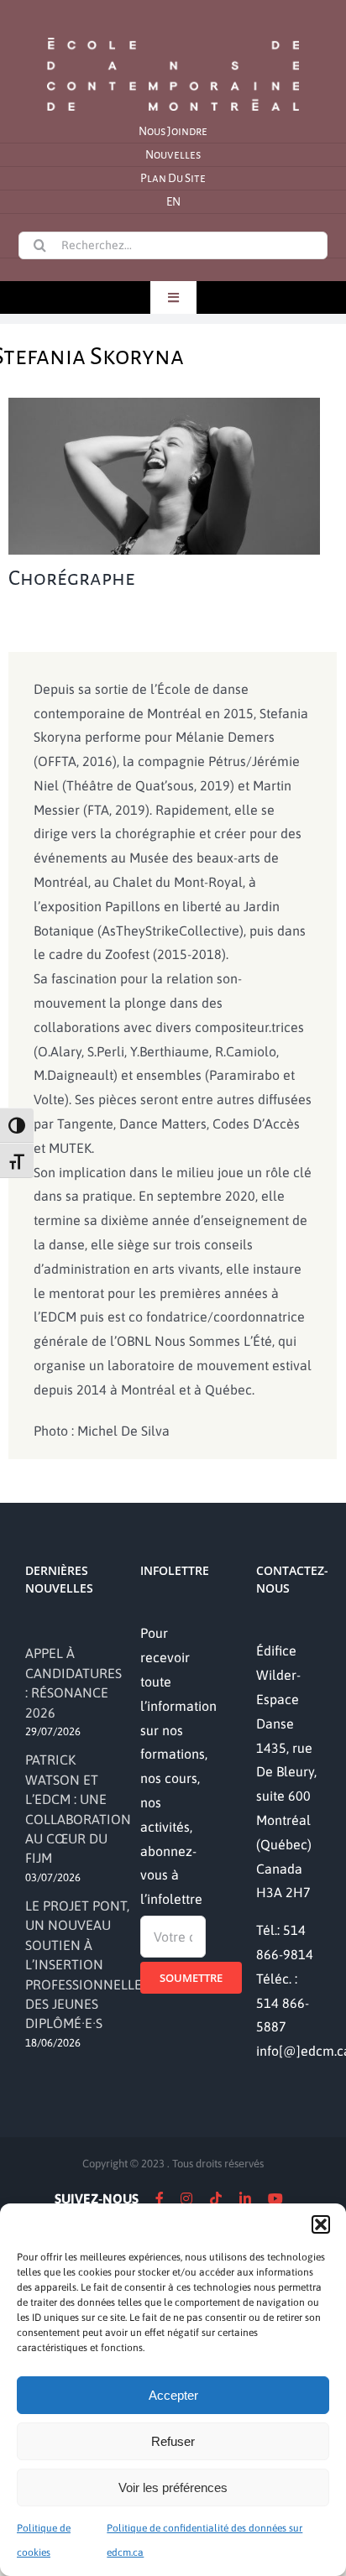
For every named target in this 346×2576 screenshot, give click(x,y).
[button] (321, 2224)
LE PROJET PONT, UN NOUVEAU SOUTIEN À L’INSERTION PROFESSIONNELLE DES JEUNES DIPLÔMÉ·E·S (84, 1964)
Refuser (173, 2441)
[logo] (173, 36)
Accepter (173, 2395)
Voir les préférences (173, 2487)
